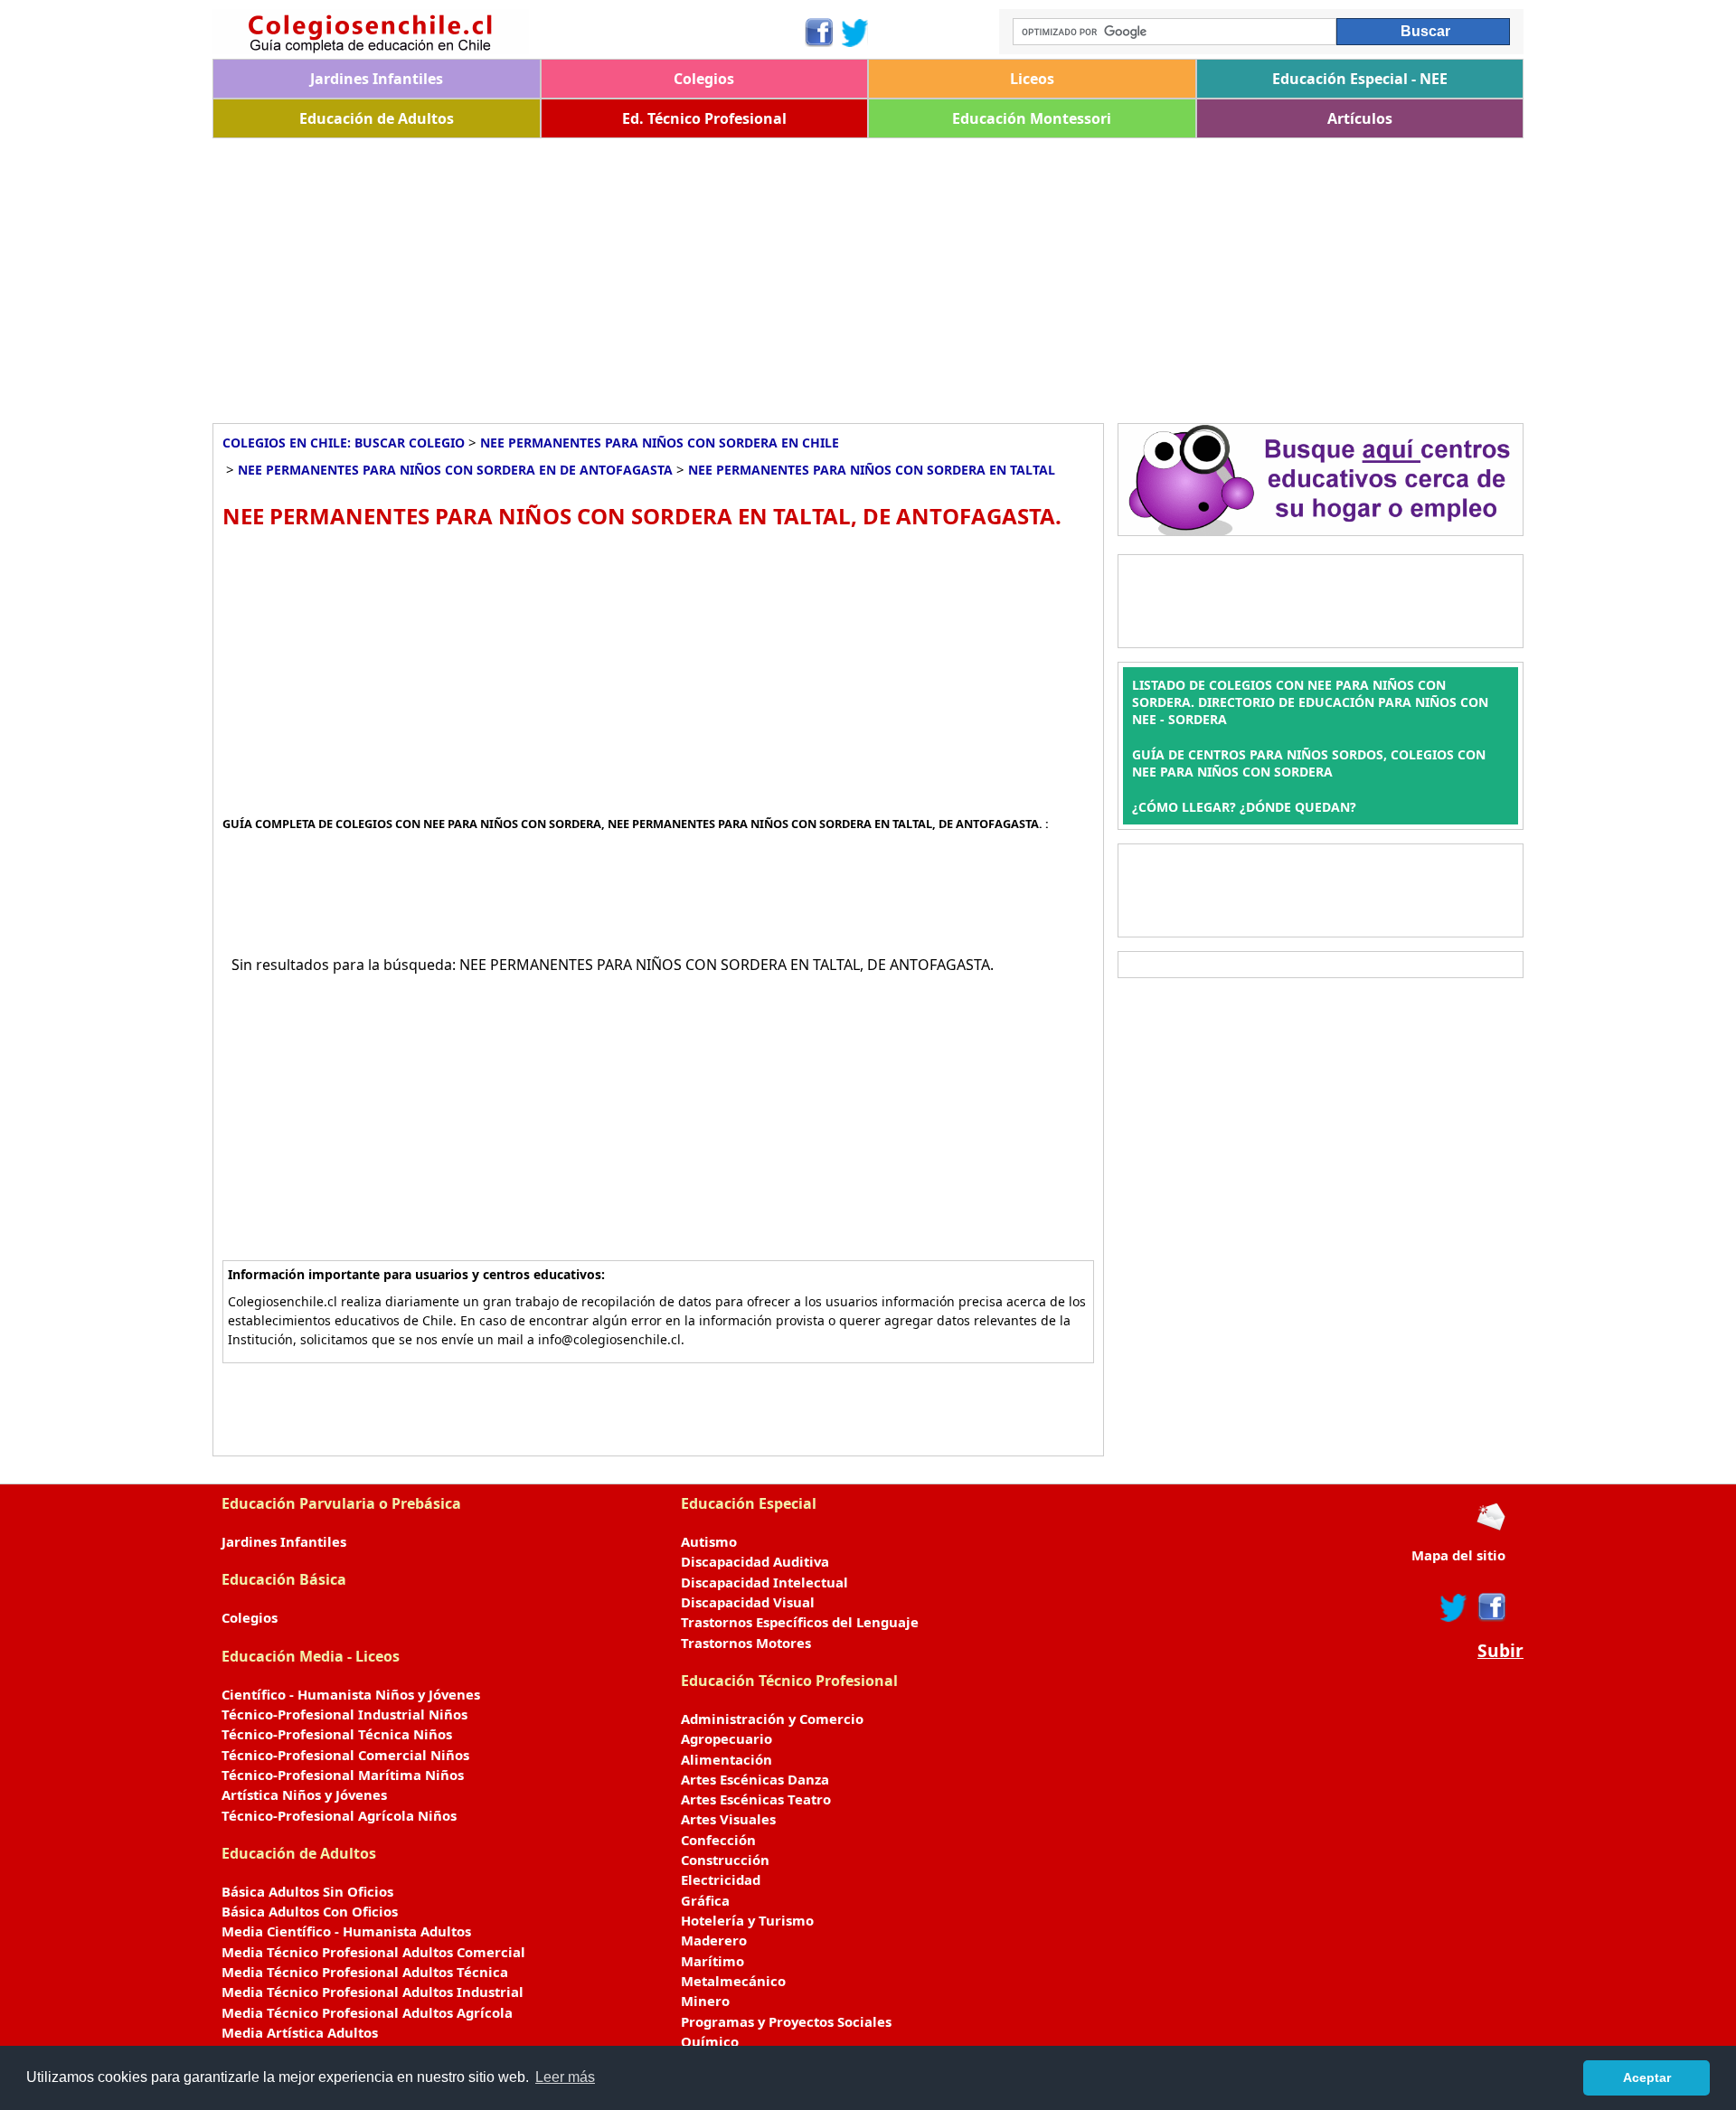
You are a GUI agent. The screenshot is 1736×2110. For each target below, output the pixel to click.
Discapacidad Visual (748, 1602)
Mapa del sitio (1458, 1555)
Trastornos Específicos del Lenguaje (800, 1622)
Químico (710, 2041)
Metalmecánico (733, 1981)
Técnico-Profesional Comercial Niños (345, 1755)
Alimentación (726, 1759)
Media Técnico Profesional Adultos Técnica (365, 1972)
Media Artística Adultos (300, 2032)
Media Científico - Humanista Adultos (346, 1931)
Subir (1500, 1651)
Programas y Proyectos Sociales (786, 2021)
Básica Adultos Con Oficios (310, 1911)
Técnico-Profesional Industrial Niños (344, 1714)
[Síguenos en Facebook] (818, 33)
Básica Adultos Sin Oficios (307, 1891)
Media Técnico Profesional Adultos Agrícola (367, 2012)
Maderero (714, 1940)
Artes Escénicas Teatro (756, 1799)
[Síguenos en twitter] (1454, 1607)
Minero (705, 2001)
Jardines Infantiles (377, 79)
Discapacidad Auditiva (755, 1561)
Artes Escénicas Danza (755, 1779)
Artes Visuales (728, 1819)
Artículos (1360, 118)
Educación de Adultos (377, 118)
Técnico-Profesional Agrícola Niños (339, 1815)
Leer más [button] (565, 2077)
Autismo (709, 1541)
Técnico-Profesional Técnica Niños (337, 1734)
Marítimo (712, 1961)
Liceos (1032, 79)
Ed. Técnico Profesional (704, 118)
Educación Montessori (1032, 118)
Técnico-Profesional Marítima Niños (343, 1775)
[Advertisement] (755, 274)
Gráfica (705, 1900)
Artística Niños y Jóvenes (304, 1794)
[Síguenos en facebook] (1491, 1607)
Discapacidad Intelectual (764, 1582)
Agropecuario (726, 1738)
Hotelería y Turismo (747, 1920)
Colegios (704, 79)
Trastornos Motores (746, 1643)
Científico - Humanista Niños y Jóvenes (351, 1694)
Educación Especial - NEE (1360, 79)
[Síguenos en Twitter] (855, 33)
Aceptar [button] (1647, 2077)
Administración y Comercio (772, 1719)
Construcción (725, 1860)
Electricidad (721, 1879)
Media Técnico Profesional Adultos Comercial (373, 1952)
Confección (718, 1840)
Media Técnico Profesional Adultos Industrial (373, 1992)
